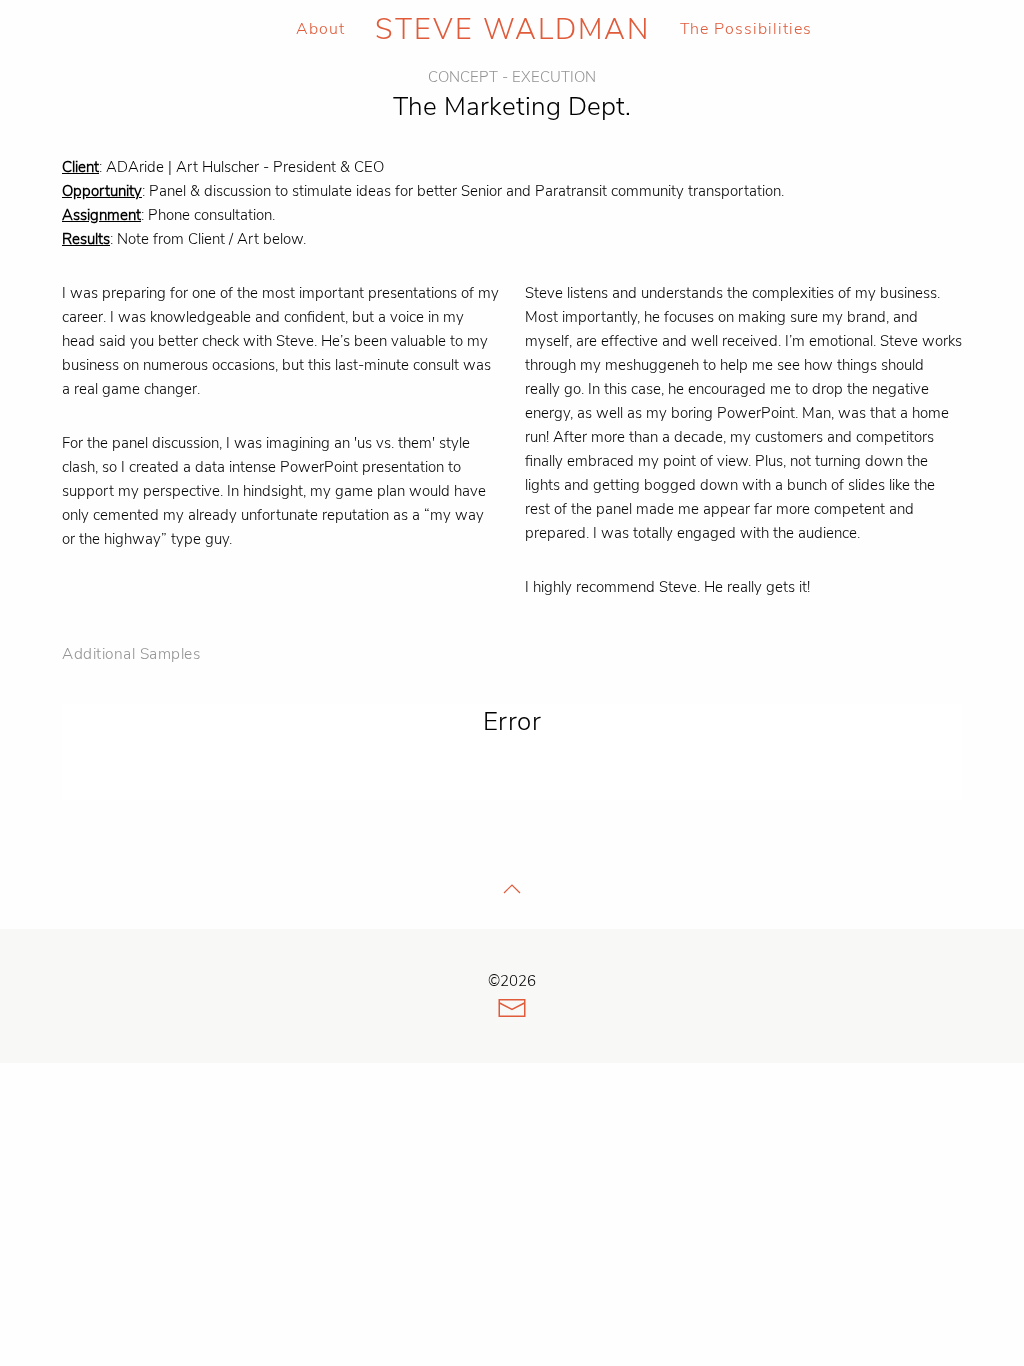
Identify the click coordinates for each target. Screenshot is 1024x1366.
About (320, 29)
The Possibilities (746, 29)
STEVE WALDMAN (512, 29)
